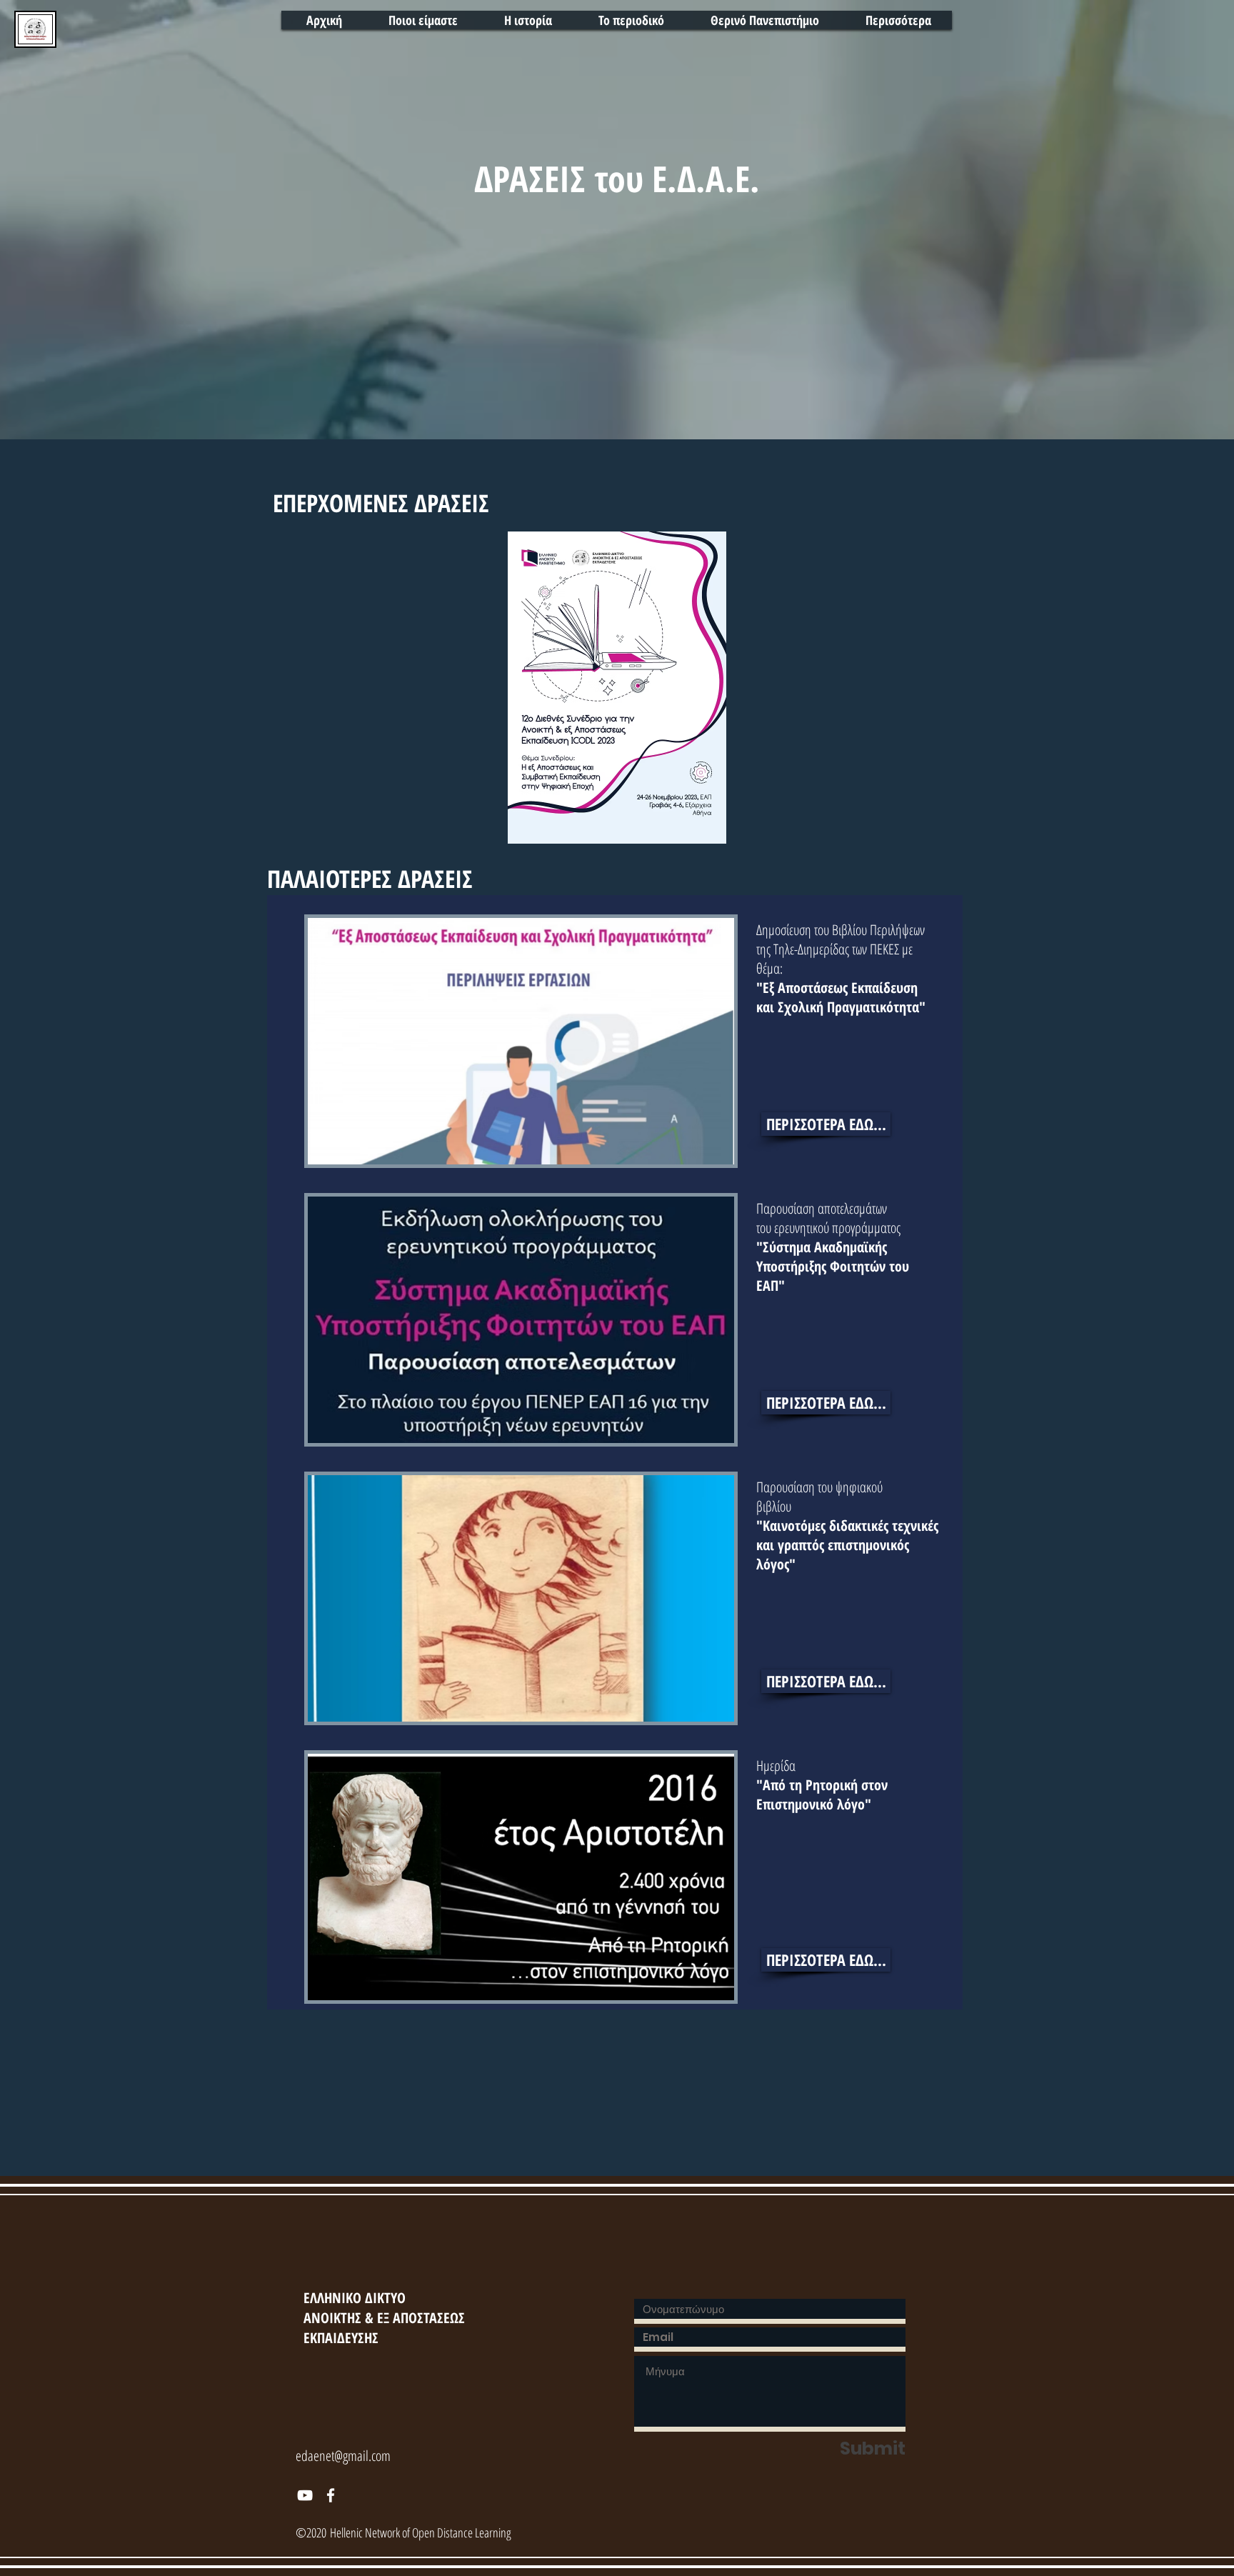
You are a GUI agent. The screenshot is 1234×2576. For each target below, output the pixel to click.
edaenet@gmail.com (343, 2456)
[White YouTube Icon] (305, 2495)
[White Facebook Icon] (331, 2495)
